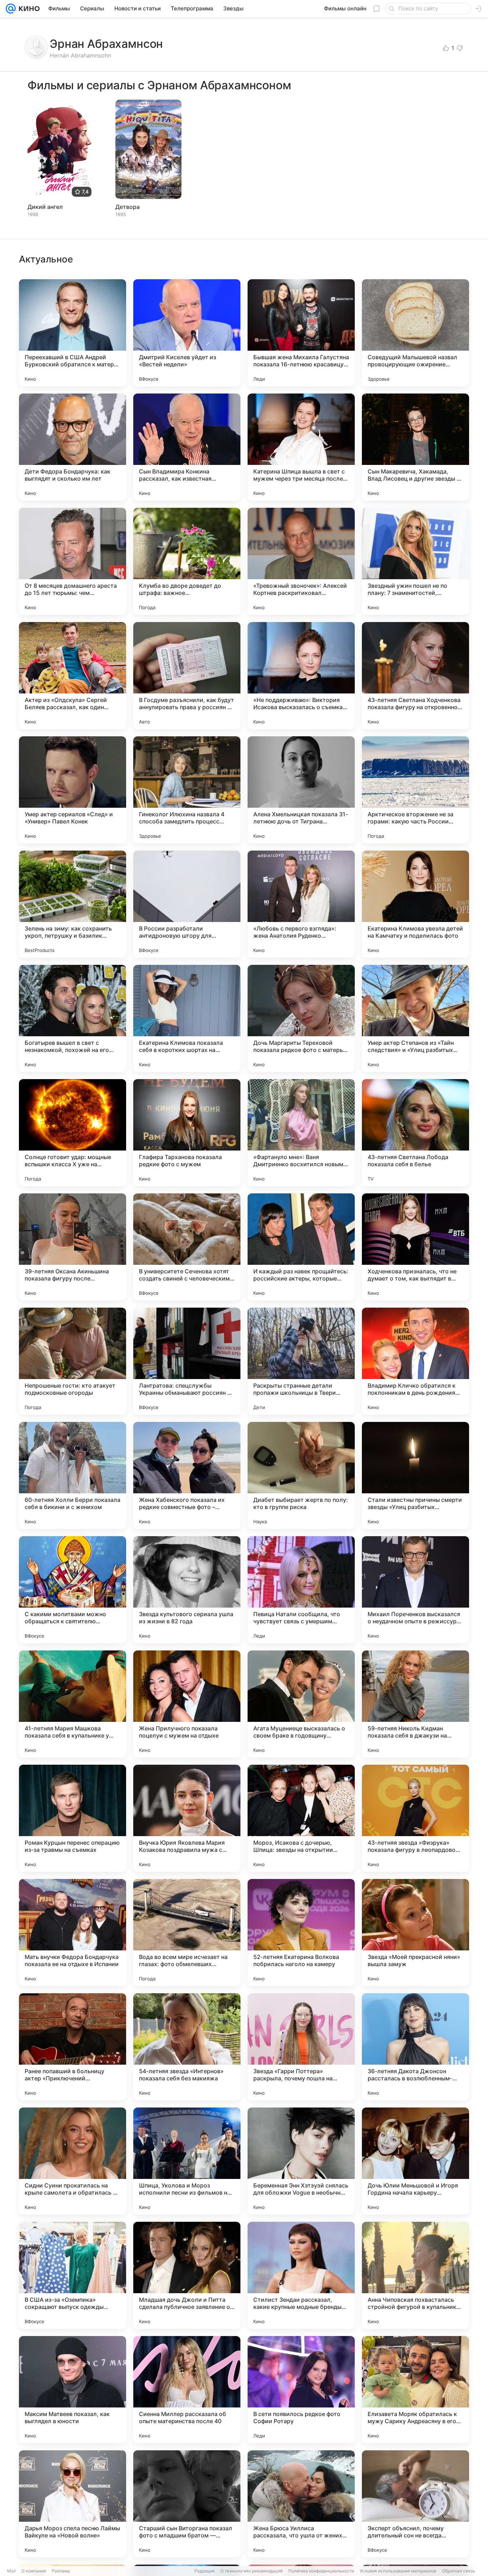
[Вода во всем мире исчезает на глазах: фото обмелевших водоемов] (187, 1933)
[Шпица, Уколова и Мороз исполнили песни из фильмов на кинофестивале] (187, 2161)
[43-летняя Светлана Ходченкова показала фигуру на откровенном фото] (415, 676)
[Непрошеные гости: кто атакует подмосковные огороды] (73, 1361)
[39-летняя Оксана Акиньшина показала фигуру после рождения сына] (73, 1247)
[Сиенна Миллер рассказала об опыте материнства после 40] (187, 2390)
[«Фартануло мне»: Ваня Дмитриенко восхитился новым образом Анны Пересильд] (301, 1133)
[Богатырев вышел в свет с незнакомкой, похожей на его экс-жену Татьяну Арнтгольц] (73, 1018)
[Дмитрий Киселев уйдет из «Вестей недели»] (187, 333)
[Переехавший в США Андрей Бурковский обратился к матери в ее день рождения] (73, 333)
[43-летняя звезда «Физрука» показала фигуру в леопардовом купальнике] (415, 1818)
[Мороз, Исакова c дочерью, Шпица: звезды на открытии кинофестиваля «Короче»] (301, 1818)
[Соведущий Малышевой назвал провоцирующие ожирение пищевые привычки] (415, 333)
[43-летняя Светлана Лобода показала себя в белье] (415, 1133)
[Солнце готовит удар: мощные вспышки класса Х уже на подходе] (73, 1133)
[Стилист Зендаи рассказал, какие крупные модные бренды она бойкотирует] (301, 2275)
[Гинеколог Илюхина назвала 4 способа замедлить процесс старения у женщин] (187, 790)
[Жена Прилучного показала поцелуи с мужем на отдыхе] (187, 1704)
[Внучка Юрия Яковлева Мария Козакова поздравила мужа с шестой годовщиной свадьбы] (187, 1818)
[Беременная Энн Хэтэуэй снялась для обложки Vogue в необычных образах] (301, 2161)
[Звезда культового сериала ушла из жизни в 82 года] (187, 1590)
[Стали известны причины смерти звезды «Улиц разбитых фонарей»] (415, 1475)
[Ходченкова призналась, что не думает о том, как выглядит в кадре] (415, 1247)
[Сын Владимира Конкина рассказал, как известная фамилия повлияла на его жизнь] (187, 447)
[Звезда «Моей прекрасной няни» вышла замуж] (415, 1933)
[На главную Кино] (28, 9)
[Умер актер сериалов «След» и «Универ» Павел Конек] (73, 790)
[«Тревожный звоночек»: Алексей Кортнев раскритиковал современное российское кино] (301, 561)
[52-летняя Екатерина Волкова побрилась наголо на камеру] (301, 1933)
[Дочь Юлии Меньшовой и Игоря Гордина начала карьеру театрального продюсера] (415, 2161)
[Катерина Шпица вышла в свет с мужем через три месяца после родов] (301, 447)
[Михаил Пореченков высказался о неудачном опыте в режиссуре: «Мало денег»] (415, 1590)
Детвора (128, 207)
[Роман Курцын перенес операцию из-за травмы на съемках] (73, 1818)
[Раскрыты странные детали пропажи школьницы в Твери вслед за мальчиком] (301, 1361)
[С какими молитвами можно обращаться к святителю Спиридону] (73, 1590)
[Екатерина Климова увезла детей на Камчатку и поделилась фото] (415, 904)
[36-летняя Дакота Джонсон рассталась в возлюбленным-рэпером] (415, 2047)
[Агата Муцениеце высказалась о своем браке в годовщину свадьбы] (301, 1704)
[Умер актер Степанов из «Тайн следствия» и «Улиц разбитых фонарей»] (415, 1018)
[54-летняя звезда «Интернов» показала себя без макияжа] (187, 2047)
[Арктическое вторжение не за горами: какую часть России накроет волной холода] (415, 790)
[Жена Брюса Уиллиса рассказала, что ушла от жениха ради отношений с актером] (301, 2504)
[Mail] (11, 9)
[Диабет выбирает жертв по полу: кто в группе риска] (301, 1475)
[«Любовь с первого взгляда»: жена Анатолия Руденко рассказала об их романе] (301, 904)
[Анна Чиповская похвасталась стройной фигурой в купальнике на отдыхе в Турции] (415, 2275)
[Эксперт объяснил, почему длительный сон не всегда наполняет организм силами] (415, 2504)
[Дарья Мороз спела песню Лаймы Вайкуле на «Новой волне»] (73, 2504)
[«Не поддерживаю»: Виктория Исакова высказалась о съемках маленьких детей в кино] (301, 676)
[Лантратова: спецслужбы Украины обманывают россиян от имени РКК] (187, 1361)
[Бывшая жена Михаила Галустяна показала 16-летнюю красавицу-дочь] (301, 333)
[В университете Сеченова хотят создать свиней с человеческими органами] (187, 1247)
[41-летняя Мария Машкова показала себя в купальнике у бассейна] (73, 1704)
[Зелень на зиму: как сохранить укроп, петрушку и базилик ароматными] (73, 904)
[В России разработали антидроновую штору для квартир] (187, 904)
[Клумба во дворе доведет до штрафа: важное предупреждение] (187, 561)
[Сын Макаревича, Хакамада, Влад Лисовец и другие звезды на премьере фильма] (415, 447)
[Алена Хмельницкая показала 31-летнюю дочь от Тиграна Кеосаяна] (301, 790)
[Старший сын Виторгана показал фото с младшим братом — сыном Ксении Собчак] (187, 2504)
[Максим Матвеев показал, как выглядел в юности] (73, 2390)
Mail (11, 2571)
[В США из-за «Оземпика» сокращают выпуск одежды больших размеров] (73, 2275)
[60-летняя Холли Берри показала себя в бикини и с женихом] (73, 1475)
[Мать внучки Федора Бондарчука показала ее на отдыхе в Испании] (73, 1933)
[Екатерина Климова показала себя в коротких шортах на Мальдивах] (187, 1018)
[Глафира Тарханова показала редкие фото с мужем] (187, 1133)
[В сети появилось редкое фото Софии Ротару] (301, 2390)
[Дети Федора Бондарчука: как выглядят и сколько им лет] (73, 447)
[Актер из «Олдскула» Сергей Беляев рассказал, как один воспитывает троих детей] (73, 676)
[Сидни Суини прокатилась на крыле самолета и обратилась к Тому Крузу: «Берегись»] (73, 2161)
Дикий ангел (45, 207)
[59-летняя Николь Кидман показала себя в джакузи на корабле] (415, 1704)
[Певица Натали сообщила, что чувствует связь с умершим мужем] (301, 1590)
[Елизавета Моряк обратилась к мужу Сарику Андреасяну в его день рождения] (415, 2390)
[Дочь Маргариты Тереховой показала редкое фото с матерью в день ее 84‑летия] (301, 1018)
